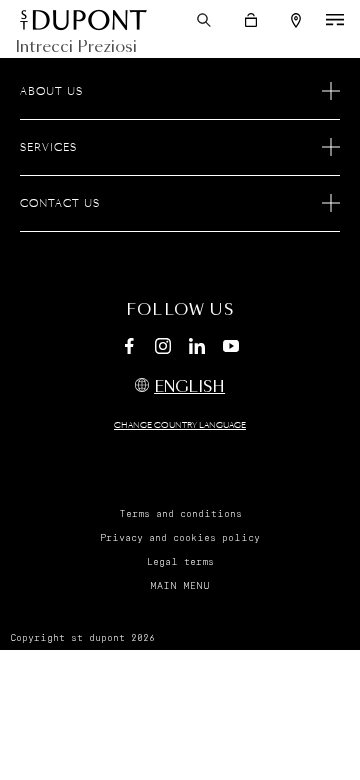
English (189, 387)
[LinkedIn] (197, 349)
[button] (204, 20)
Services (48, 148)
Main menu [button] (180, 586)
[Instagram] (163, 349)
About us (51, 92)
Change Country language (180, 426)
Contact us (60, 204)
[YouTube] (231, 347)
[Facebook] (129, 349)
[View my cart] (251, 20)
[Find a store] (296, 20)
